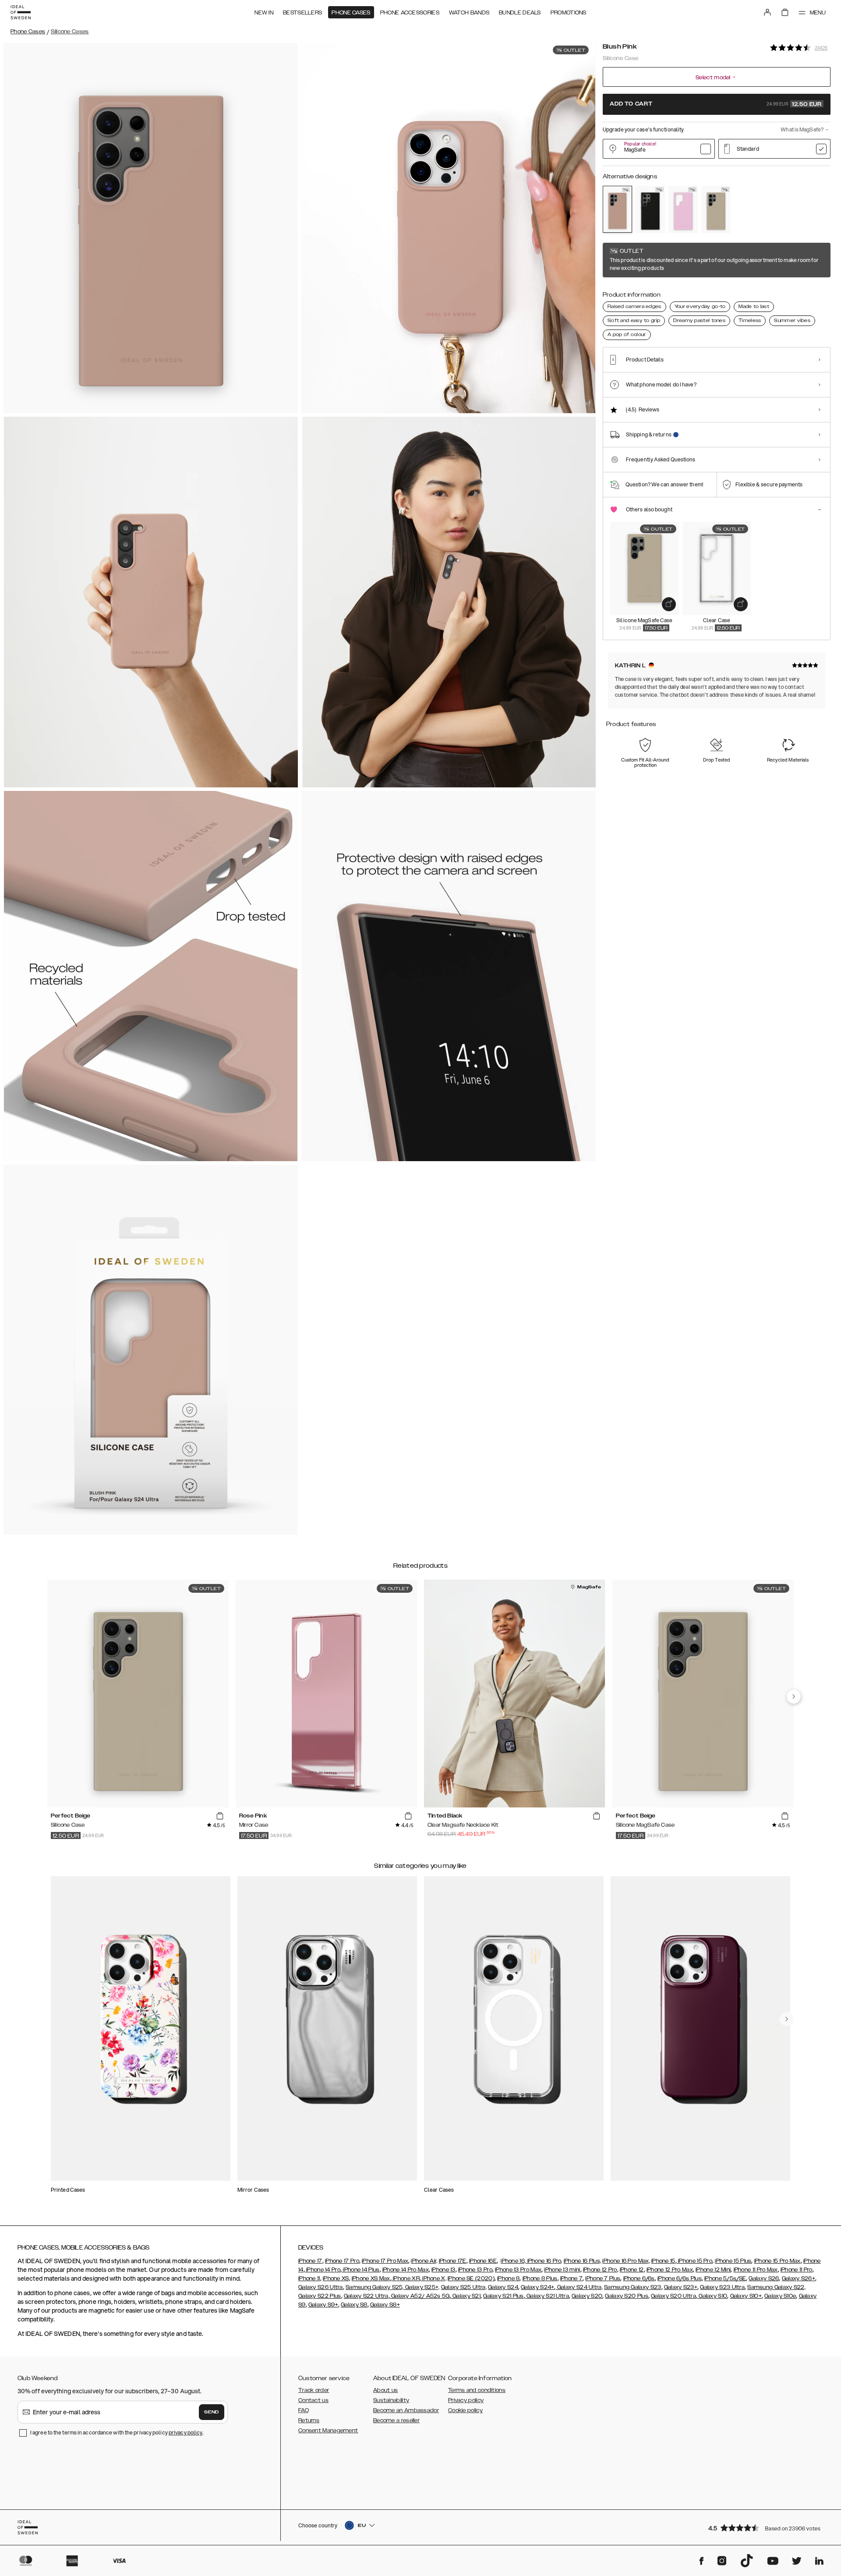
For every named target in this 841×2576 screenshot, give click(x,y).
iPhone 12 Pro (600, 2270)
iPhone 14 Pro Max (406, 2270)
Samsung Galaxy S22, (776, 2287)
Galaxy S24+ (537, 2287)
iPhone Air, (424, 2261)
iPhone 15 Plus (733, 2261)
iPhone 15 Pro (694, 2261)
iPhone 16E (483, 2261)
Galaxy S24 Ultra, (579, 2287)
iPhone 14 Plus (361, 2270)
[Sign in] (767, 12)
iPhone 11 (309, 2278)
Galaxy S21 (466, 2296)
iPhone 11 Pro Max (756, 2270)
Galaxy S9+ (323, 2305)
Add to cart (716, 104)
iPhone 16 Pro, (544, 2261)
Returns (309, 2420)
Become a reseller (396, 2420)
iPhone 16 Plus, (583, 2261)
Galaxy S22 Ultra (366, 2296)
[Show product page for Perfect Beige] (716, 209)
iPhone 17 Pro (342, 2261)
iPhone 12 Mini (713, 2270)
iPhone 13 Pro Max (518, 2270)
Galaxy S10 (712, 2296)
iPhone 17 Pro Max (385, 2261)
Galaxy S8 (354, 2305)
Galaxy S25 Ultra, (464, 2287)
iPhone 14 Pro (323, 2270)
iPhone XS (336, 2278)
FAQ (304, 2410)
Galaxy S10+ (746, 2296)
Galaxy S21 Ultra (547, 2296)
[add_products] (669, 604)
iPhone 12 (632, 2270)
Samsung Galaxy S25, (375, 2287)
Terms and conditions (477, 2390)
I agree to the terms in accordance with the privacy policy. (117, 2432)
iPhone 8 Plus (540, 2278)
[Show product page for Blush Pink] (617, 209)
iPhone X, (434, 2278)
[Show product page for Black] (650, 209)
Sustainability (391, 2400)
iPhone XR (406, 2278)
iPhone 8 (508, 2278)
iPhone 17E (453, 2261)
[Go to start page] (21, 12)
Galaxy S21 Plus (504, 2296)
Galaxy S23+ (681, 2287)
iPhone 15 (663, 2261)
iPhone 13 (443, 2270)
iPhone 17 (310, 2261)
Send (212, 2412)
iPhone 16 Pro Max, (626, 2261)
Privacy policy (466, 2400)
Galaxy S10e (780, 2296)
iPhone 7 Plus (603, 2278)
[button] (767, 2528)
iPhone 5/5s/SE (725, 2278)
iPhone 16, (513, 2261)
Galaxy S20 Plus (627, 2296)
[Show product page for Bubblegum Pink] (683, 209)
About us (385, 2390)
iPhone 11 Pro (797, 2270)
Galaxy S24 (503, 2287)
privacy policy (186, 2432)
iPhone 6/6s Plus (680, 2278)
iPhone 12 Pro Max (670, 2270)
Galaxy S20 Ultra (673, 2296)
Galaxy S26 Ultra (321, 2287)
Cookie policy (465, 2410)
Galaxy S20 (587, 2296)
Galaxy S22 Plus (320, 2296)
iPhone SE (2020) (471, 2278)
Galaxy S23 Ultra (722, 2287)
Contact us (313, 2400)
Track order (314, 2390)
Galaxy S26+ (799, 2278)
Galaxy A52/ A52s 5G (420, 2296)
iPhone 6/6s (639, 2278)
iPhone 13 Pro (475, 2270)
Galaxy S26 (764, 2278)
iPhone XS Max (371, 2278)
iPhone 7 (571, 2278)
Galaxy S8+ (385, 2305)
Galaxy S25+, (422, 2287)
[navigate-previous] (794, 1697)
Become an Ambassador (406, 2410)
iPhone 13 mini (562, 2270)
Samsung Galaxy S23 (633, 2287)
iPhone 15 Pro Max (777, 2261)
